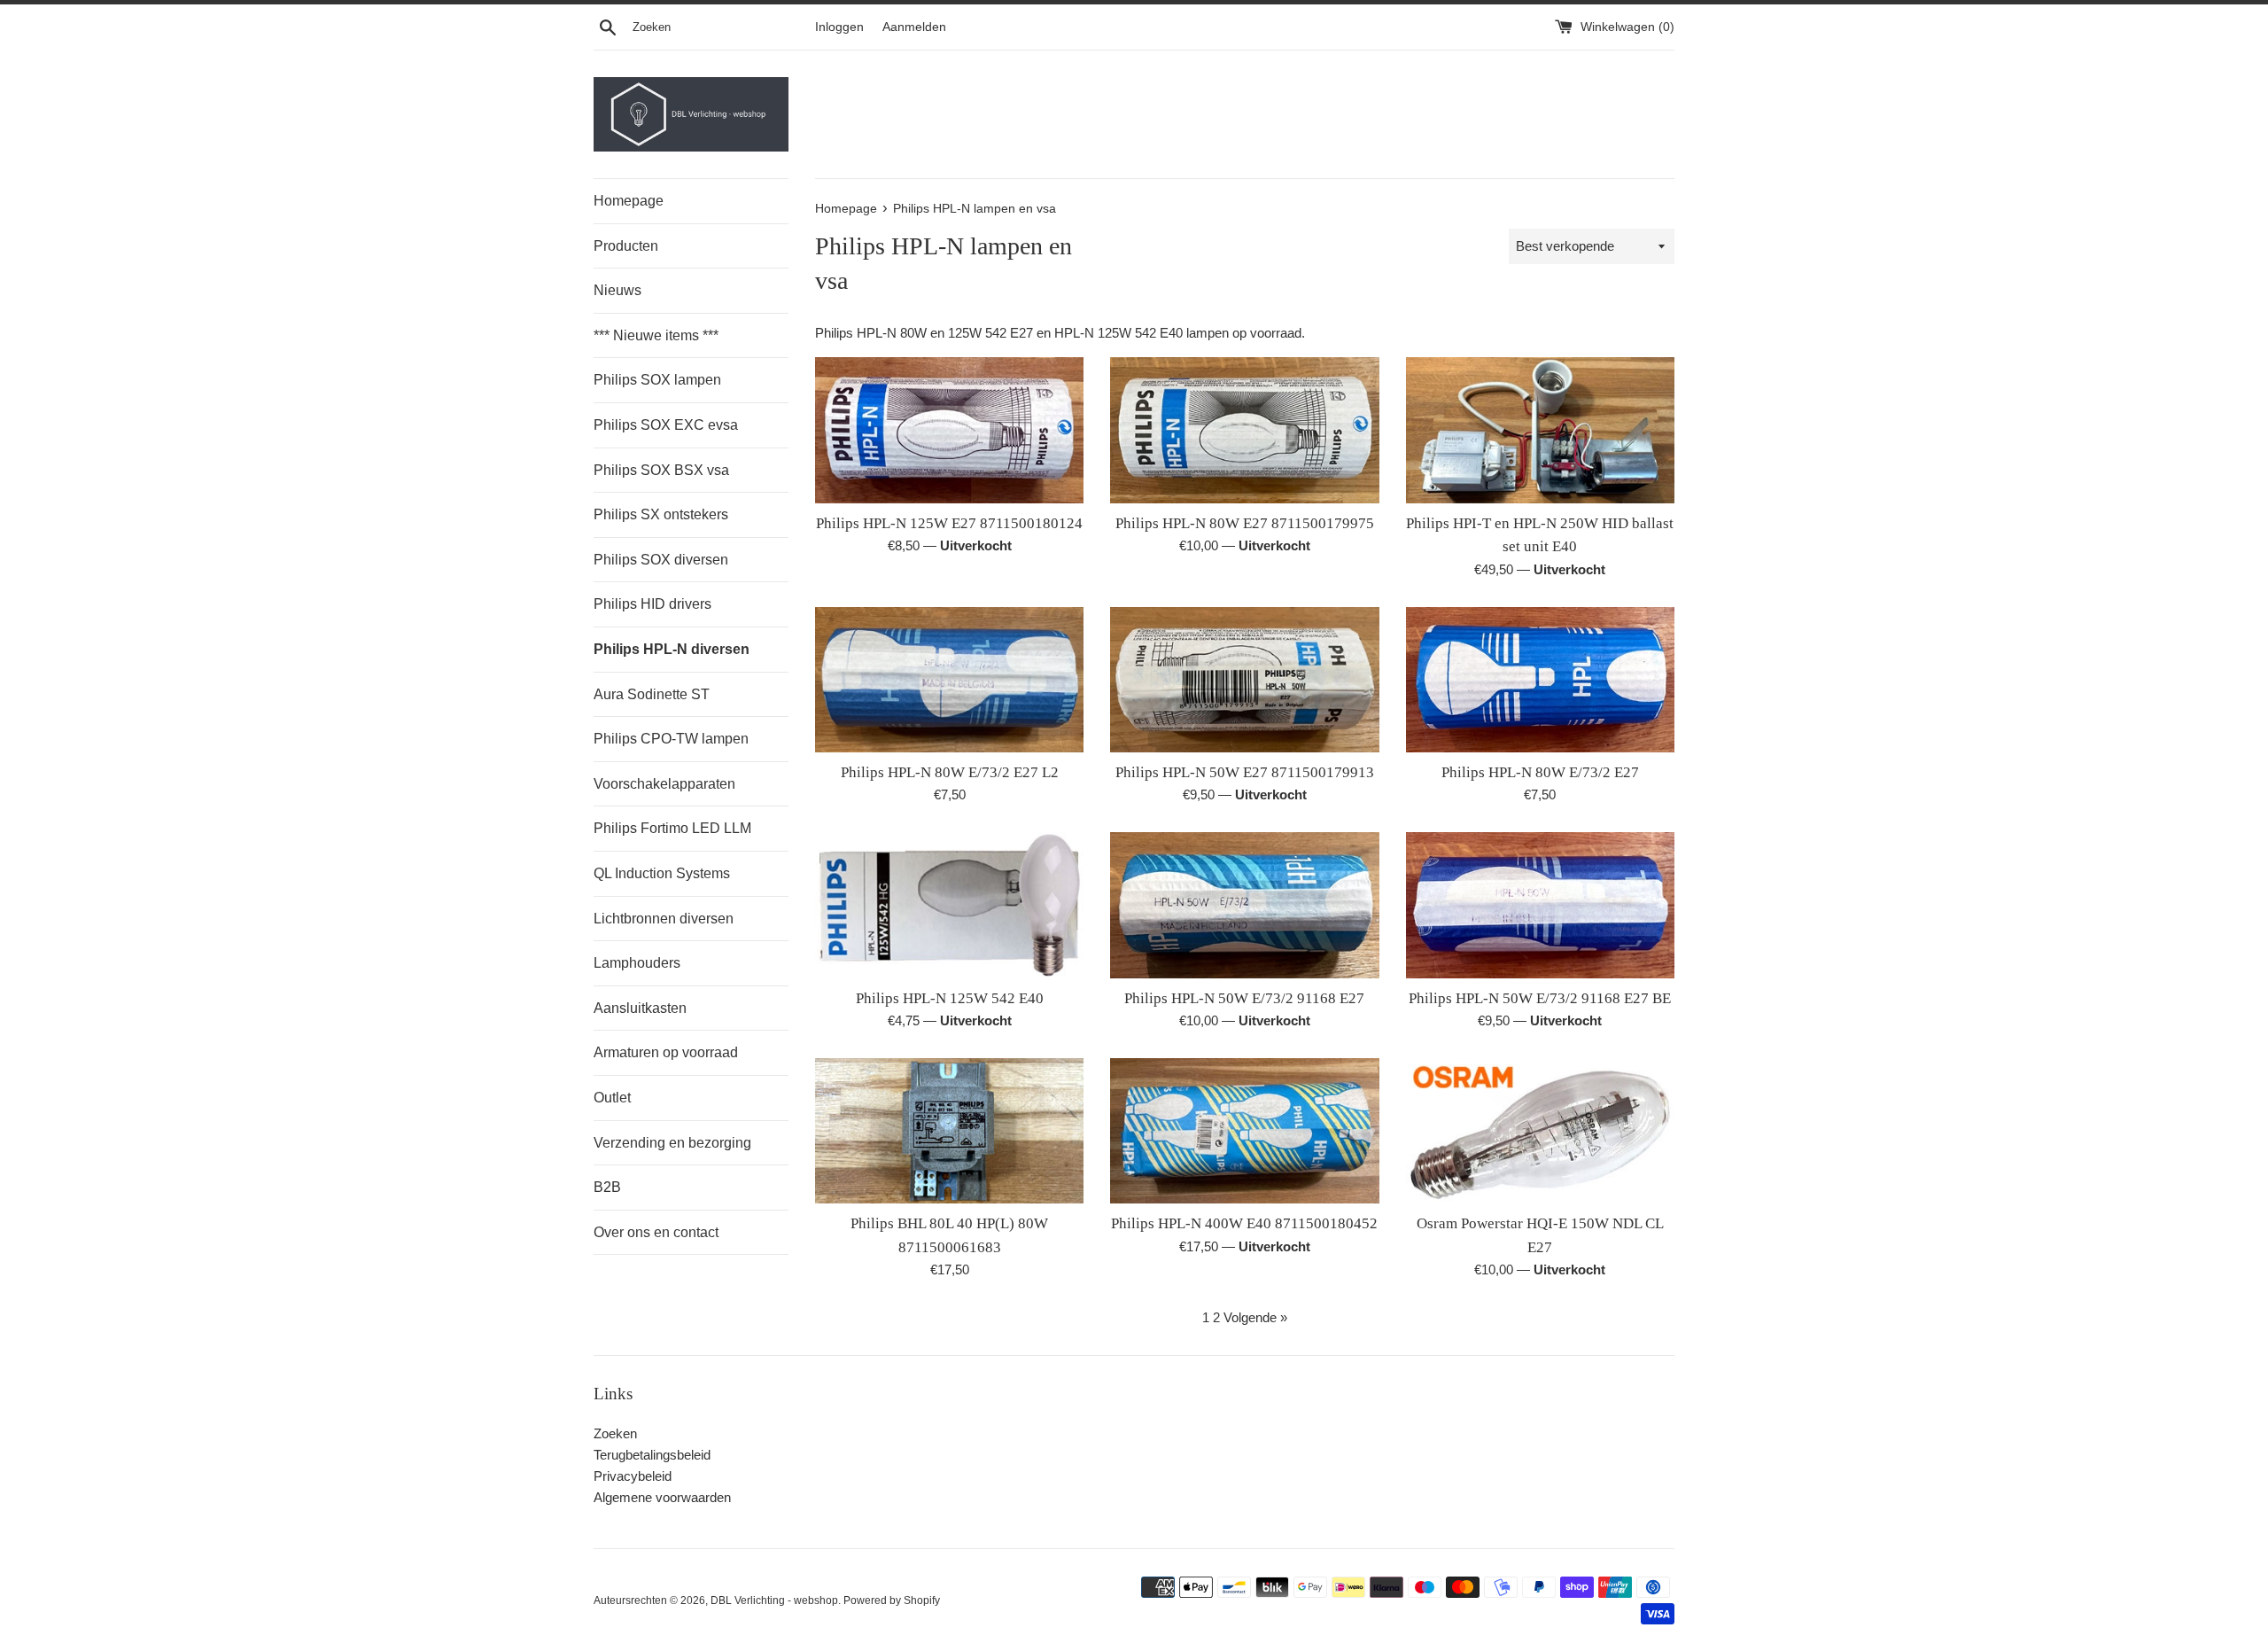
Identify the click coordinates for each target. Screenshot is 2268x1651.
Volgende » (1255, 1317)
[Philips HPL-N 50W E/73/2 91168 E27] (1244, 905)
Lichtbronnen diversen (664, 919)
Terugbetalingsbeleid (652, 1455)
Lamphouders (637, 963)
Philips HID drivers (652, 604)
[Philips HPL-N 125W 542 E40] (949, 905)
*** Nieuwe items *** (656, 335)
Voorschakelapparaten (664, 784)
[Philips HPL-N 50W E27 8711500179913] (1244, 680)
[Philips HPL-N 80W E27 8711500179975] (1244, 430)
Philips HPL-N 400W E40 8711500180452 (1244, 1223)
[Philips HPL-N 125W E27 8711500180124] (949, 430)
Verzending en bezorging (672, 1143)
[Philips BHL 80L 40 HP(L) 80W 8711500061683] (949, 1131)
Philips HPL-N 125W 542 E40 (950, 998)
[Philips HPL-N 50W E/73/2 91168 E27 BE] (1540, 905)
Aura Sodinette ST (652, 694)
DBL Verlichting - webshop (774, 1600)
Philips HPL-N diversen (672, 649)
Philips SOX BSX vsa (661, 470)
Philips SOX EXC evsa (666, 425)
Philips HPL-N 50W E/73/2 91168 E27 (1244, 998)
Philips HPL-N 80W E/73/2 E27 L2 (950, 772)
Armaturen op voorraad (666, 1052)
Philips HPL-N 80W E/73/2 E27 (1540, 772)
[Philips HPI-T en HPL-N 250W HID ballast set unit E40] (1540, 430)
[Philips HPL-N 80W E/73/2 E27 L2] (949, 680)
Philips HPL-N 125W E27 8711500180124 (949, 523)
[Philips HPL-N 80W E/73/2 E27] (1540, 680)
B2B (607, 1187)
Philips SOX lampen (657, 380)
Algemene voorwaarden (662, 1497)
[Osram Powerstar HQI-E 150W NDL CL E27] (1540, 1131)
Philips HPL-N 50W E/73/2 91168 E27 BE (1540, 998)
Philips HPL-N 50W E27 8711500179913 (1245, 772)
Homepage (629, 201)
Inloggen (839, 27)
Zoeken (615, 1433)
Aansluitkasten (640, 1008)
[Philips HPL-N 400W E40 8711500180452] (1244, 1131)
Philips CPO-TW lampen (671, 739)
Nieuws (617, 290)
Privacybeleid (633, 1476)
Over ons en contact (656, 1232)
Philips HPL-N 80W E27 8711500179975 (1245, 523)
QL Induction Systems (662, 873)
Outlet (612, 1098)
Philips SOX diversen (661, 560)
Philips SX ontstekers (661, 514)
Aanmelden (914, 27)
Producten (626, 246)
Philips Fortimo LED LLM (672, 828)
